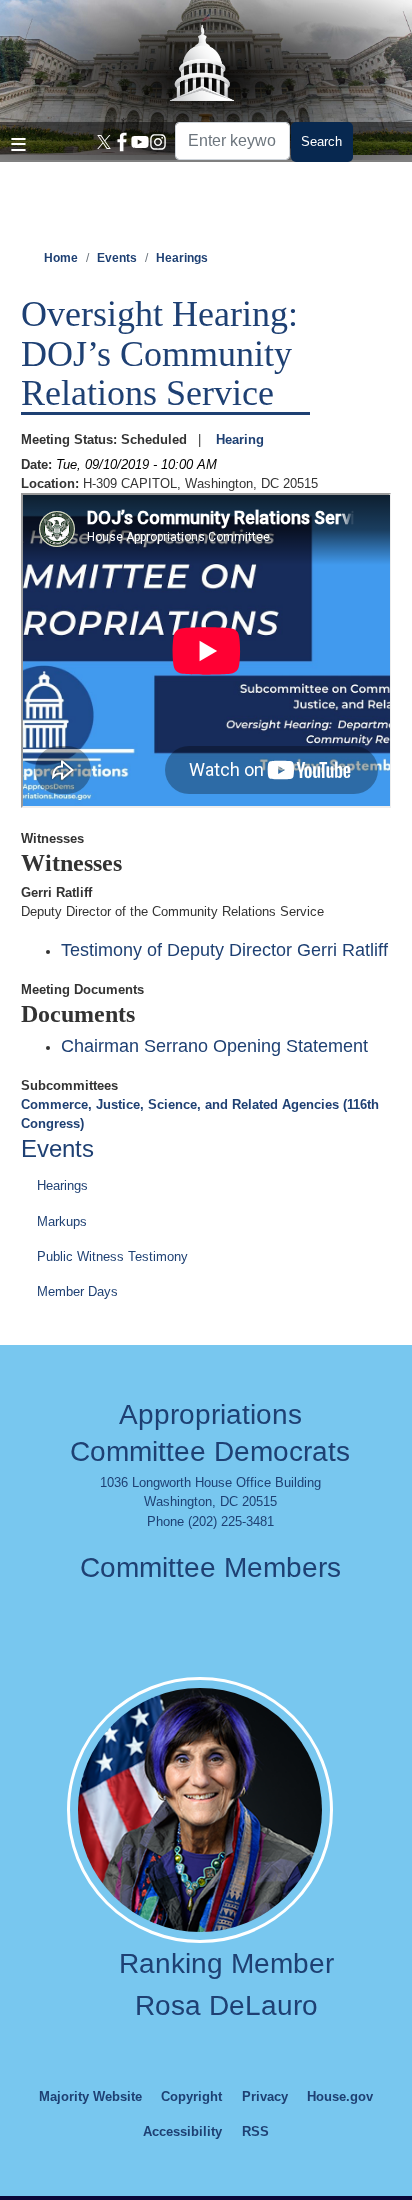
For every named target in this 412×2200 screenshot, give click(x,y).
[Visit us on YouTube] (137, 142)
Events (117, 258)
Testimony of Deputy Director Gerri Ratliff (224, 950)
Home (61, 258)
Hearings (182, 258)
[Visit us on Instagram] (155, 142)
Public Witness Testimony (112, 1256)
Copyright (191, 2096)
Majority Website (90, 2096)
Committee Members (210, 1567)
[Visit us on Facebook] (119, 142)
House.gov (340, 2096)
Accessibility (182, 2131)
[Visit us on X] (101, 142)
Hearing (240, 439)
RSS (255, 2131)
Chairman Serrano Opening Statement (214, 1046)
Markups (62, 1221)
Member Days (77, 1291)
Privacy (265, 2096)
